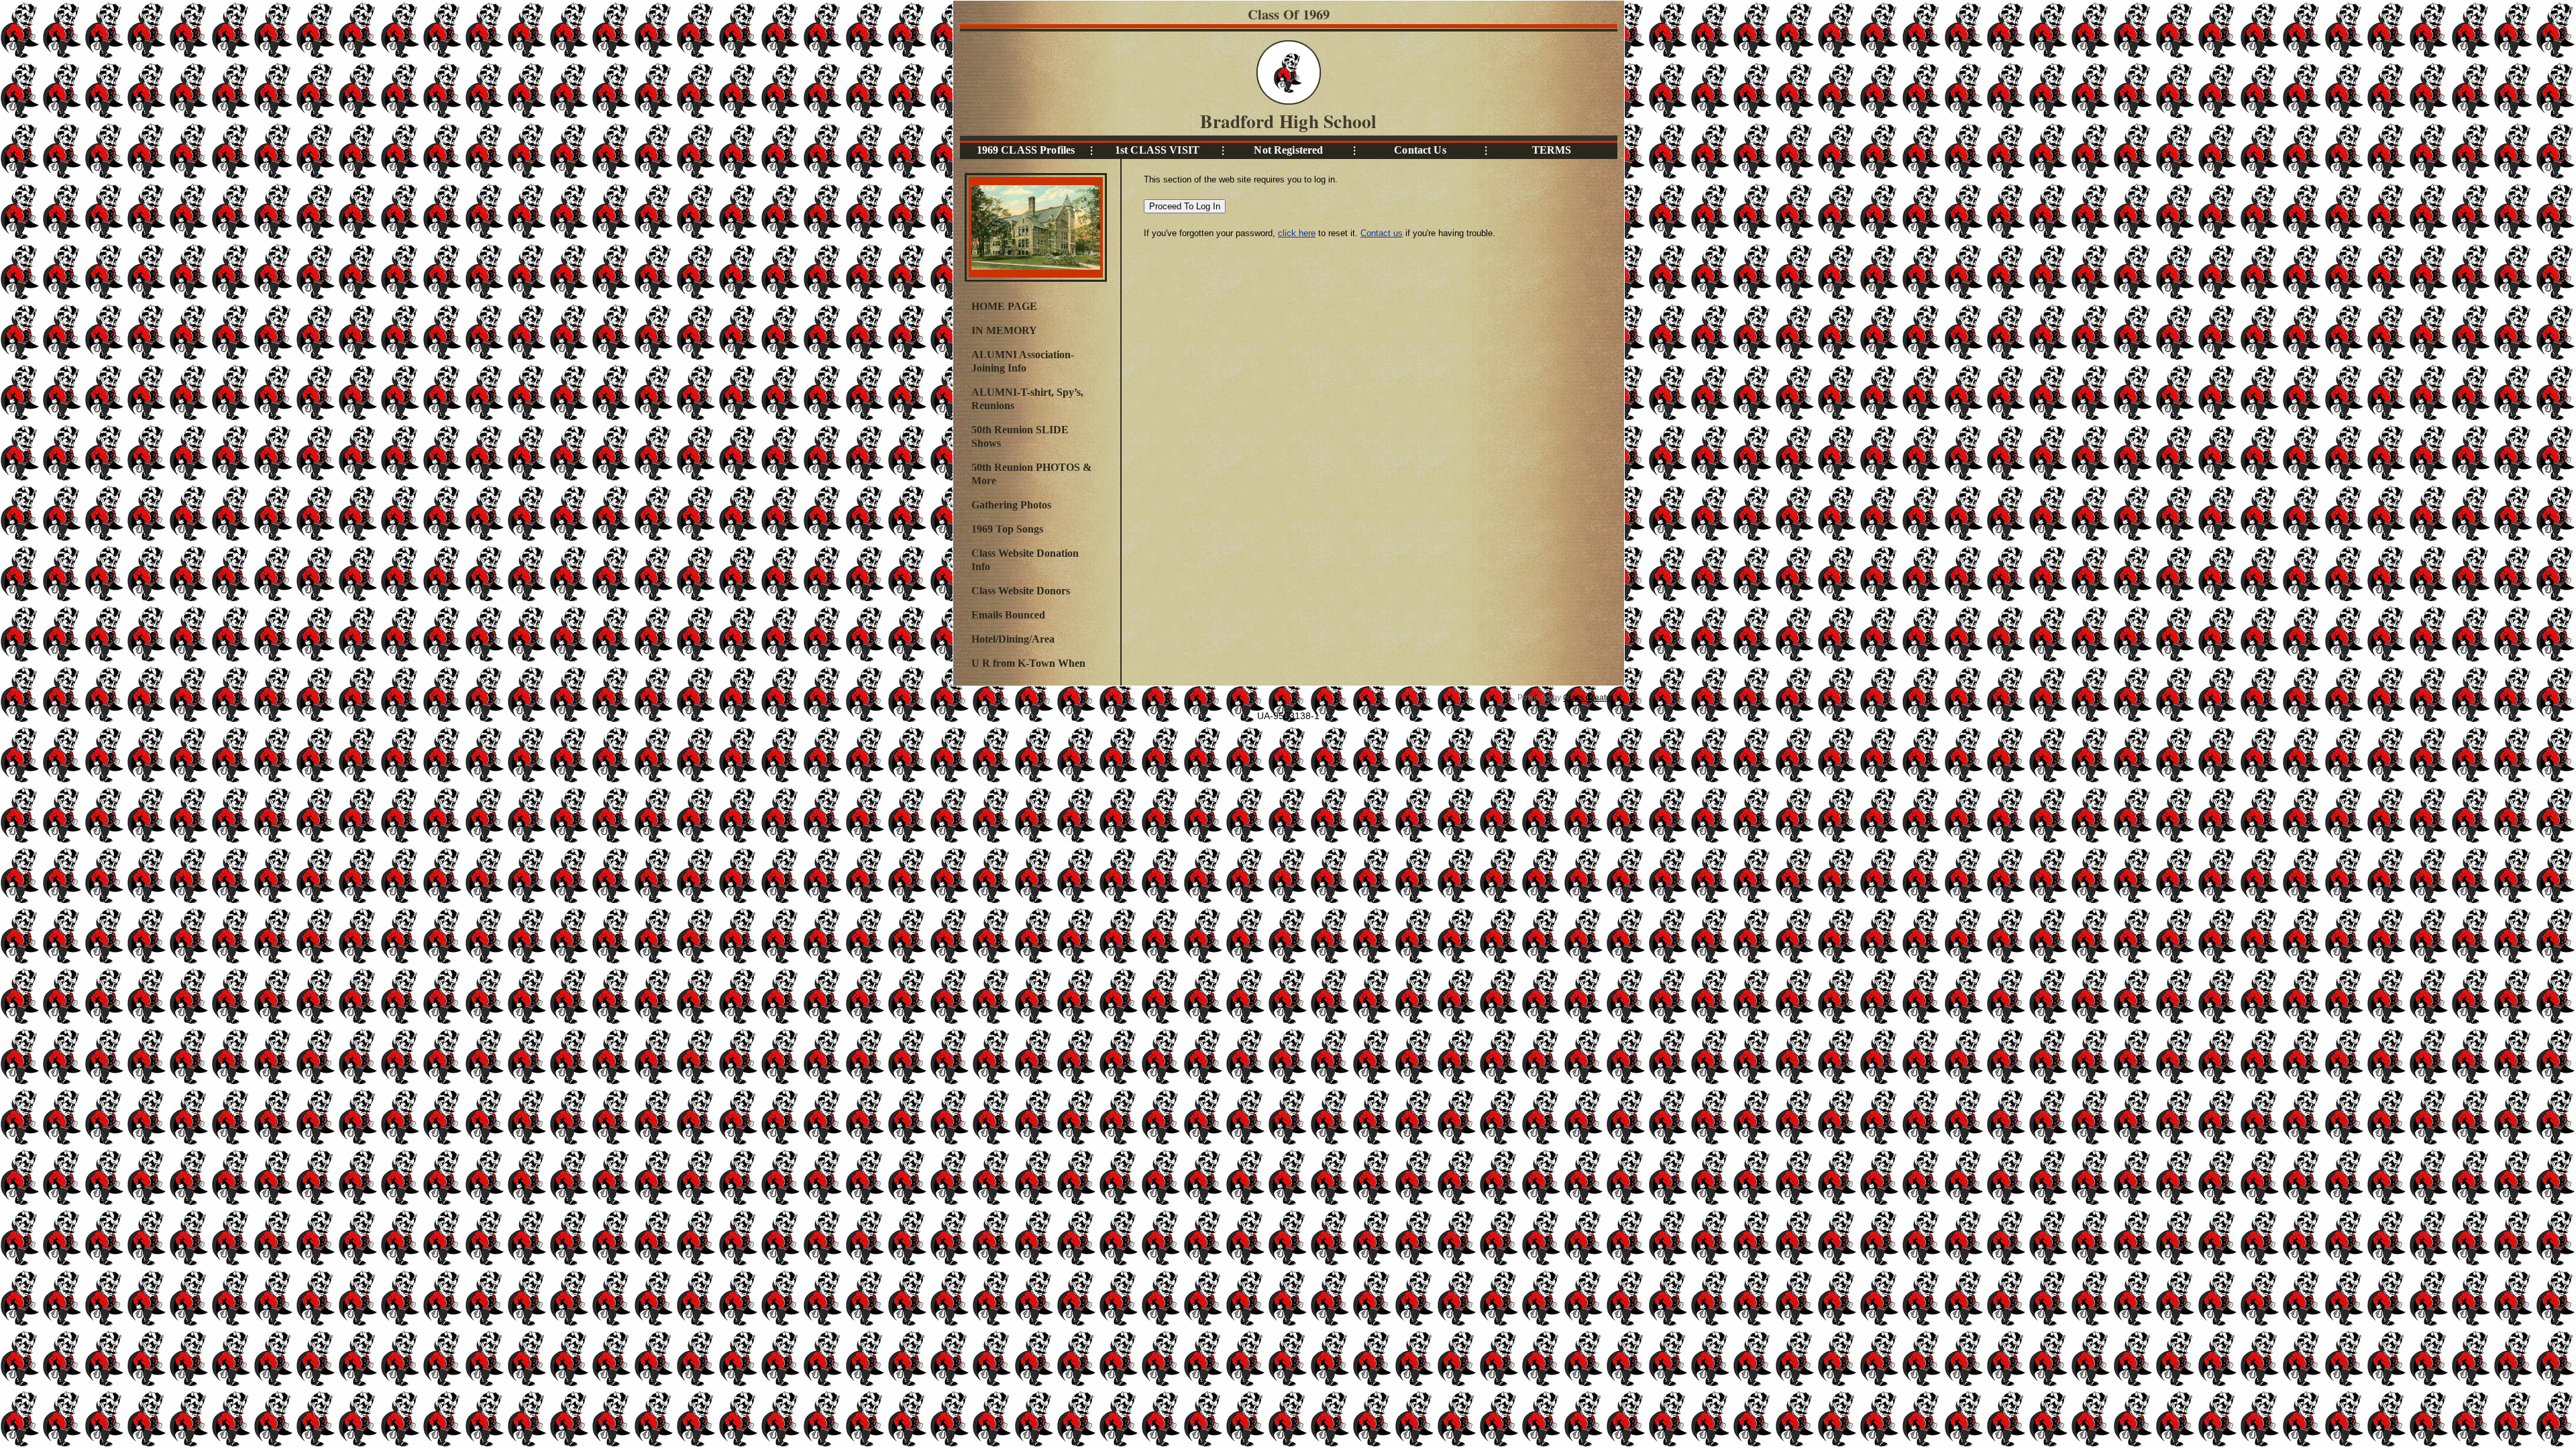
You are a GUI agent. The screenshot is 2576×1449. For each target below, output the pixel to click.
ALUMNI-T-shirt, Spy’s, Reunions (1027, 399)
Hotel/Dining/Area (1013, 639)
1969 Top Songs (1007, 529)
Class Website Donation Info (1025, 560)
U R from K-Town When (1028, 663)
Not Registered (1288, 150)
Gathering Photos (1011, 505)
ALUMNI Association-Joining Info (1023, 361)
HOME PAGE (1004, 306)
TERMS (1552, 150)
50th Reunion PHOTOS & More (1031, 474)
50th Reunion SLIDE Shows (1020, 436)
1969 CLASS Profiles (1026, 150)
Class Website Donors (1021, 591)
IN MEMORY (1004, 330)
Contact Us (1420, 150)
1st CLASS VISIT (1157, 150)
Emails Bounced (1008, 615)
